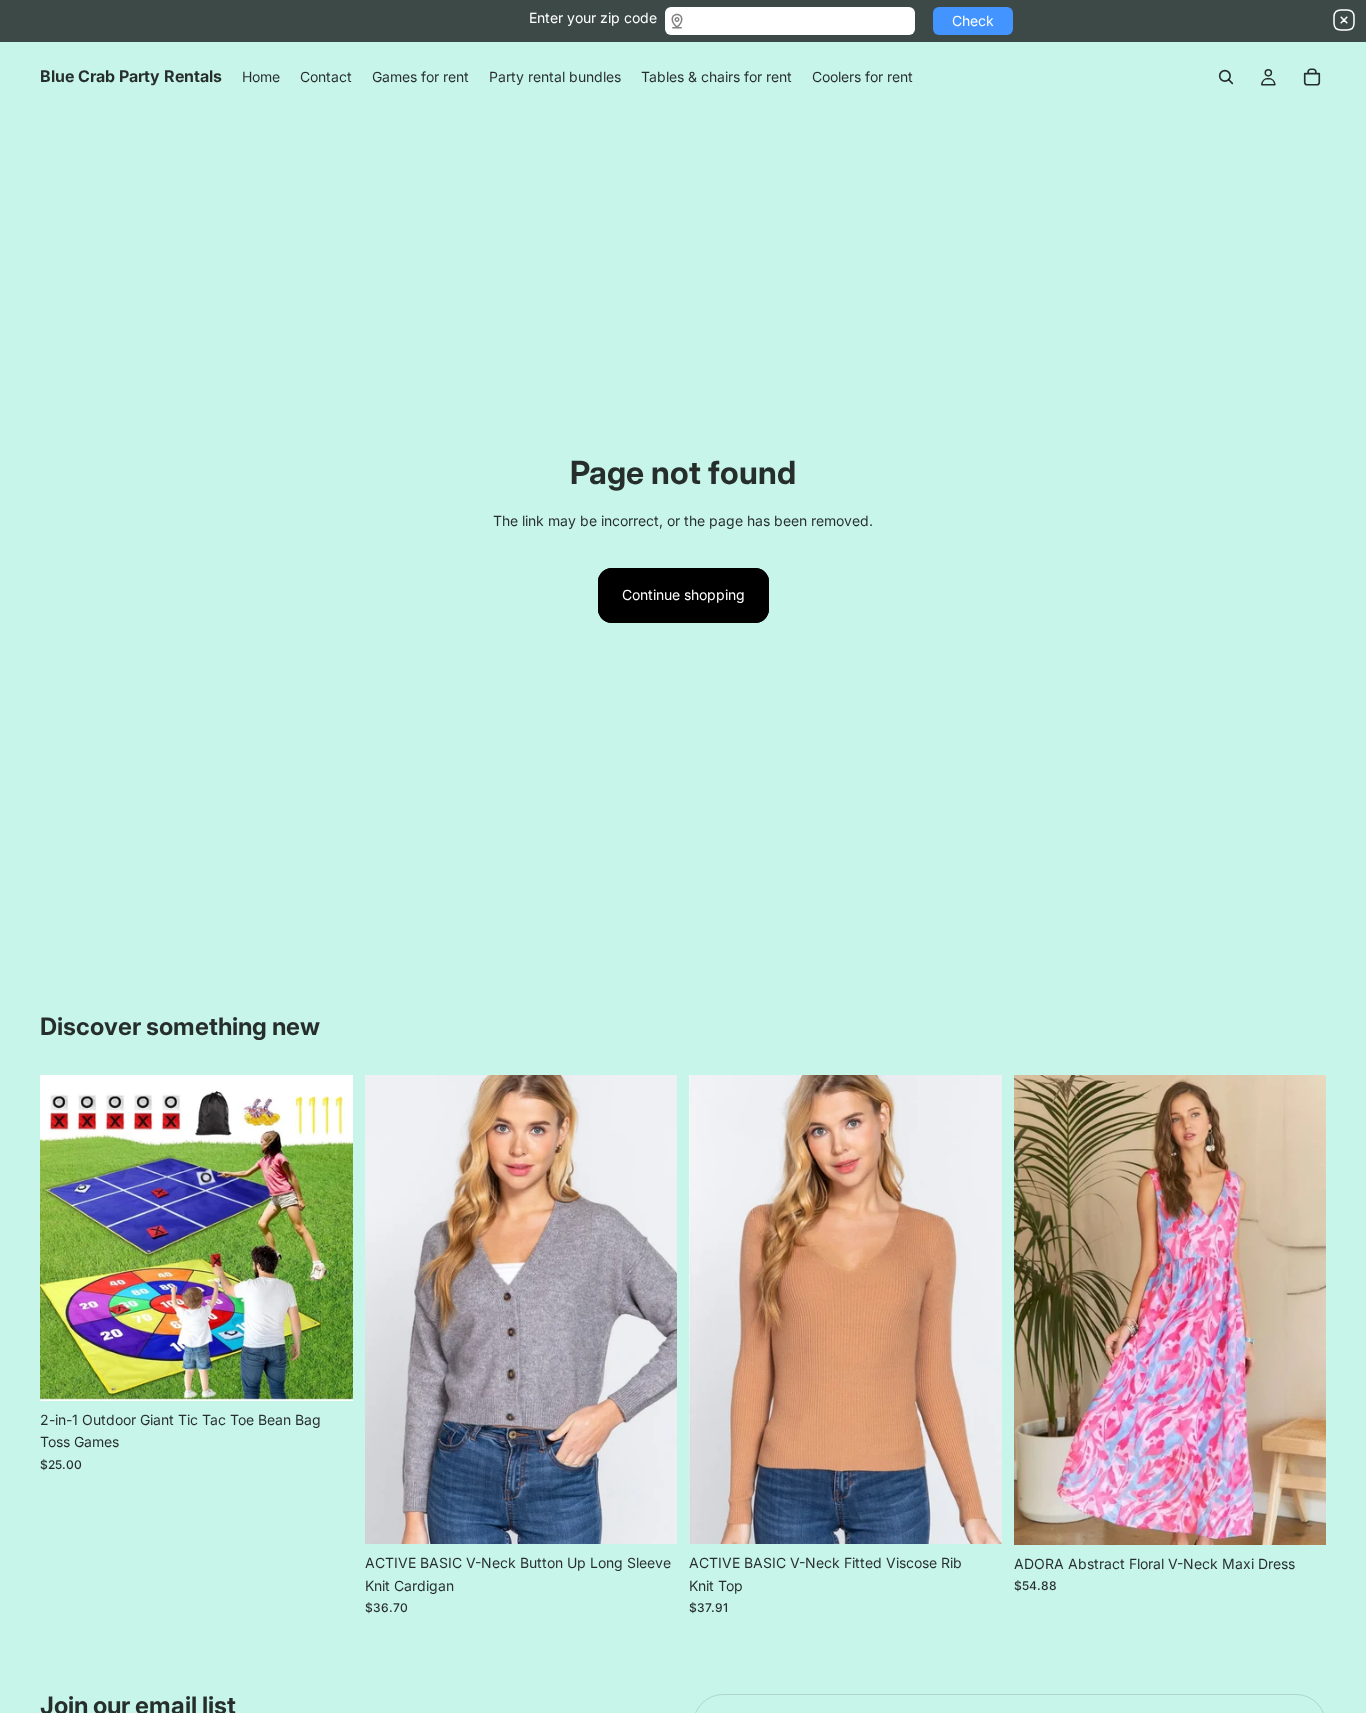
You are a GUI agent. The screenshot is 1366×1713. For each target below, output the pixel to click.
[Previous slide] (70, 1238)
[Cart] (1312, 77)
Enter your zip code (593, 17)
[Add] (322, 1370)
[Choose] (646, 1514)
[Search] (1226, 77)
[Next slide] (323, 1238)
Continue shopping (683, 594)
